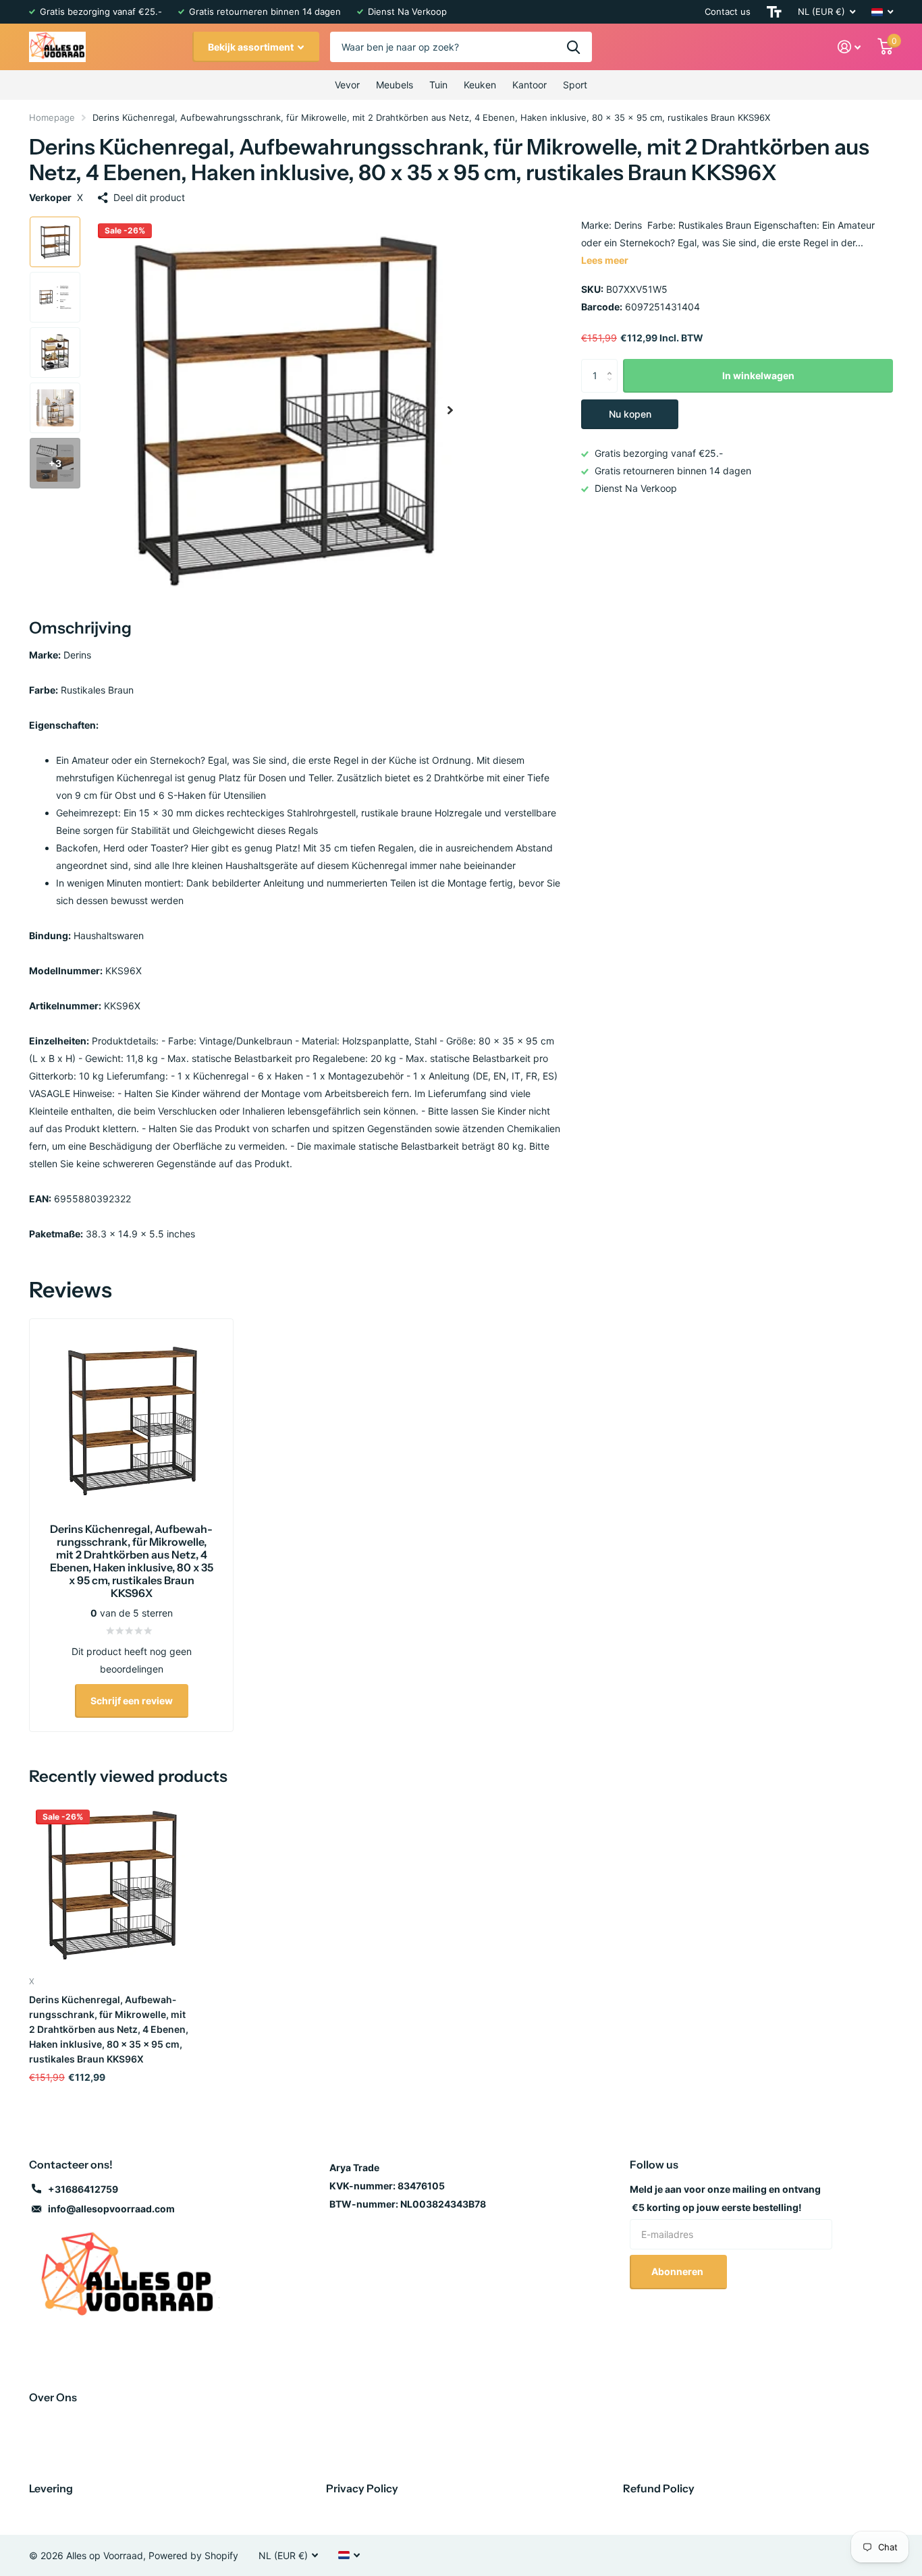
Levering (51, 2488)
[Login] (849, 47)
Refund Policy (659, 2488)
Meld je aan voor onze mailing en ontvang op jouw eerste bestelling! (725, 2198)
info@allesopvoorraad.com (111, 2209)
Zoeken (573, 47)
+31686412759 (83, 2189)
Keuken (480, 85)
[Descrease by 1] (613, 388)
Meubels (395, 85)
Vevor (347, 85)
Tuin (438, 85)
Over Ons (53, 2397)
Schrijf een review (132, 1701)
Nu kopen (630, 414)
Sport (575, 85)
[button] (450, 410)
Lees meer (605, 260)
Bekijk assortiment (252, 47)
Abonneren (678, 2271)
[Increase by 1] (613, 364)
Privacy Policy (362, 2488)
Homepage (52, 117)
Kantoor (530, 85)
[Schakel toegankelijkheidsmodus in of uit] (774, 12)
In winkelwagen (758, 375)
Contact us (728, 11)
